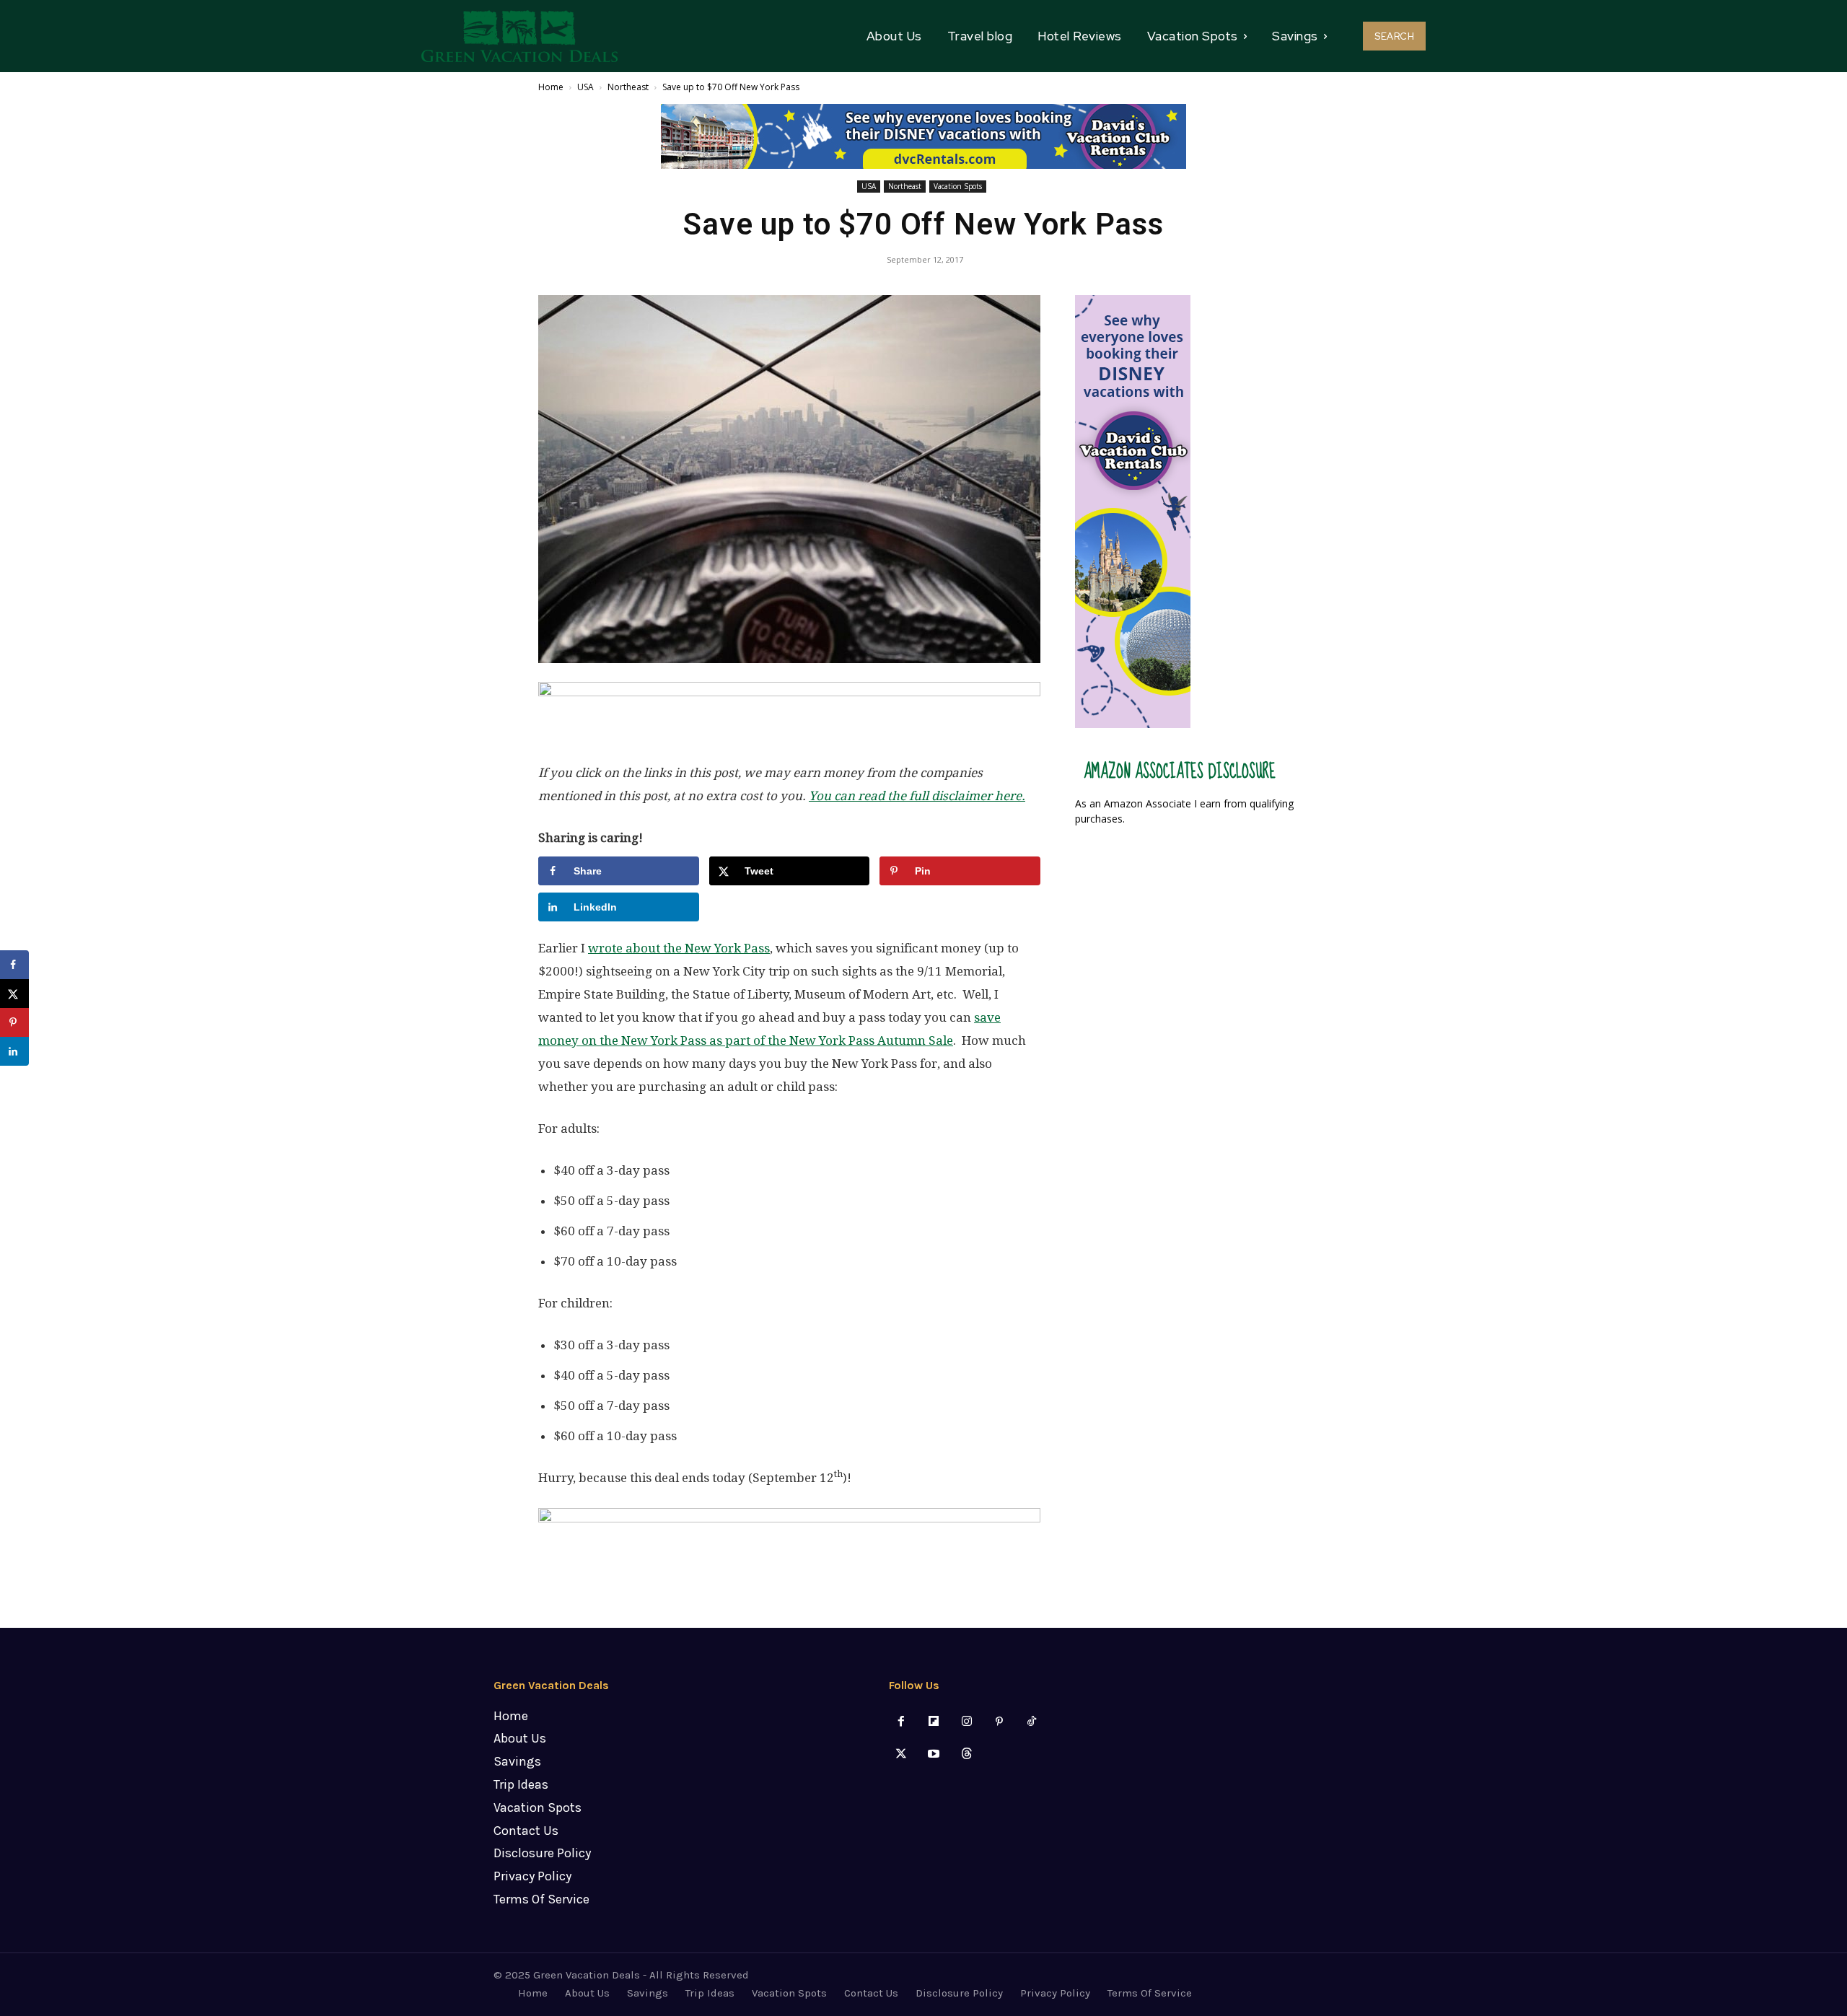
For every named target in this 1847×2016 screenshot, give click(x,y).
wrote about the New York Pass (679, 948)
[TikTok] (1031, 1722)
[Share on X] (14, 994)
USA (585, 87)
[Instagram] (966, 1722)
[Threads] (966, 1754)
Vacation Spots (958, 186)
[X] (901, 1754)
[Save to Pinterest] (14, 1022)
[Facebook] (901, 1722)
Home (551, 87)
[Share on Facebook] (14, 965)
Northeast (628, 87)
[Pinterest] (999, 1722)
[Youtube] (934, 1754)
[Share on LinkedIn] (14, 1051)
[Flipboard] (934, 1722)
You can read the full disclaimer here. (917, 796)
